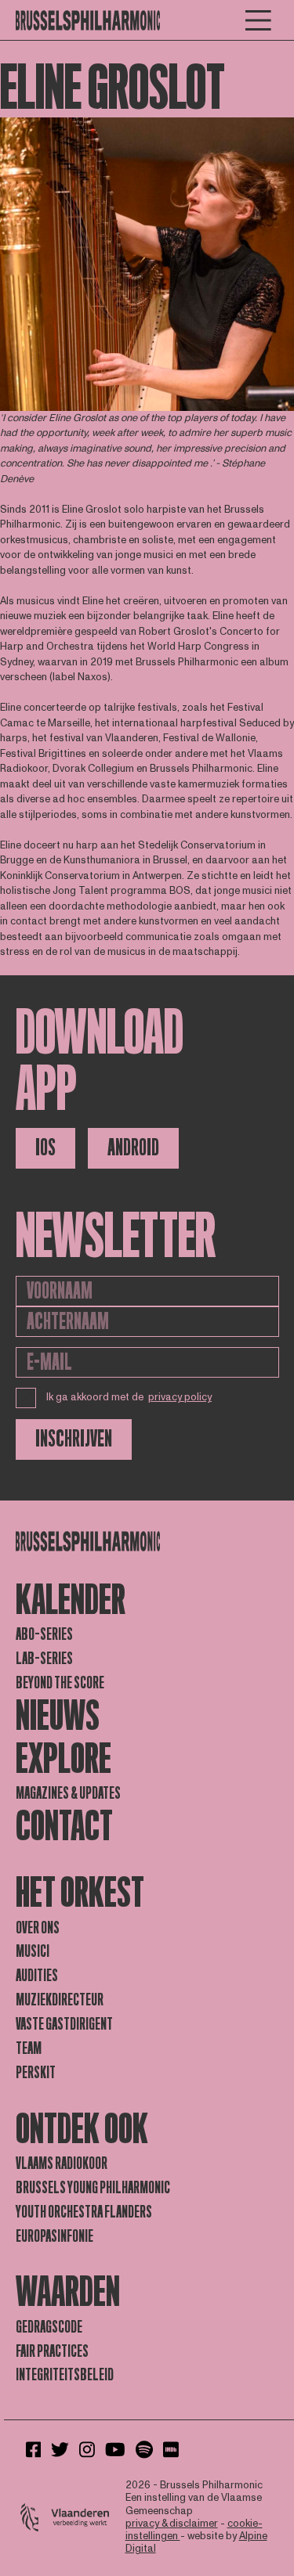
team (29, 2048)
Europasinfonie (54, 2236)
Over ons (38, 1928)
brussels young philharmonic (93, 2188)
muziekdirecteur (60, 2000)
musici (33, 1951)
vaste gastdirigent (64, 2024)
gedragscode (49, 2327)
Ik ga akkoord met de (129, 1397)
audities (37, 1976)
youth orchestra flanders (84, 2212)
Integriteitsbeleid (65, 2375)
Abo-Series (44, 1634)
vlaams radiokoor (62, 2163)
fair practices (52, 2351)
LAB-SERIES (44, 1659)
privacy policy (180, 1397)
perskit (36, 2073)
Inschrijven (74, 1439)
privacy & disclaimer (172, 2524)
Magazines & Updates (68, 1793)
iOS (45, 1148)
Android (133, 1148)
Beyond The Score (60, 1683)
